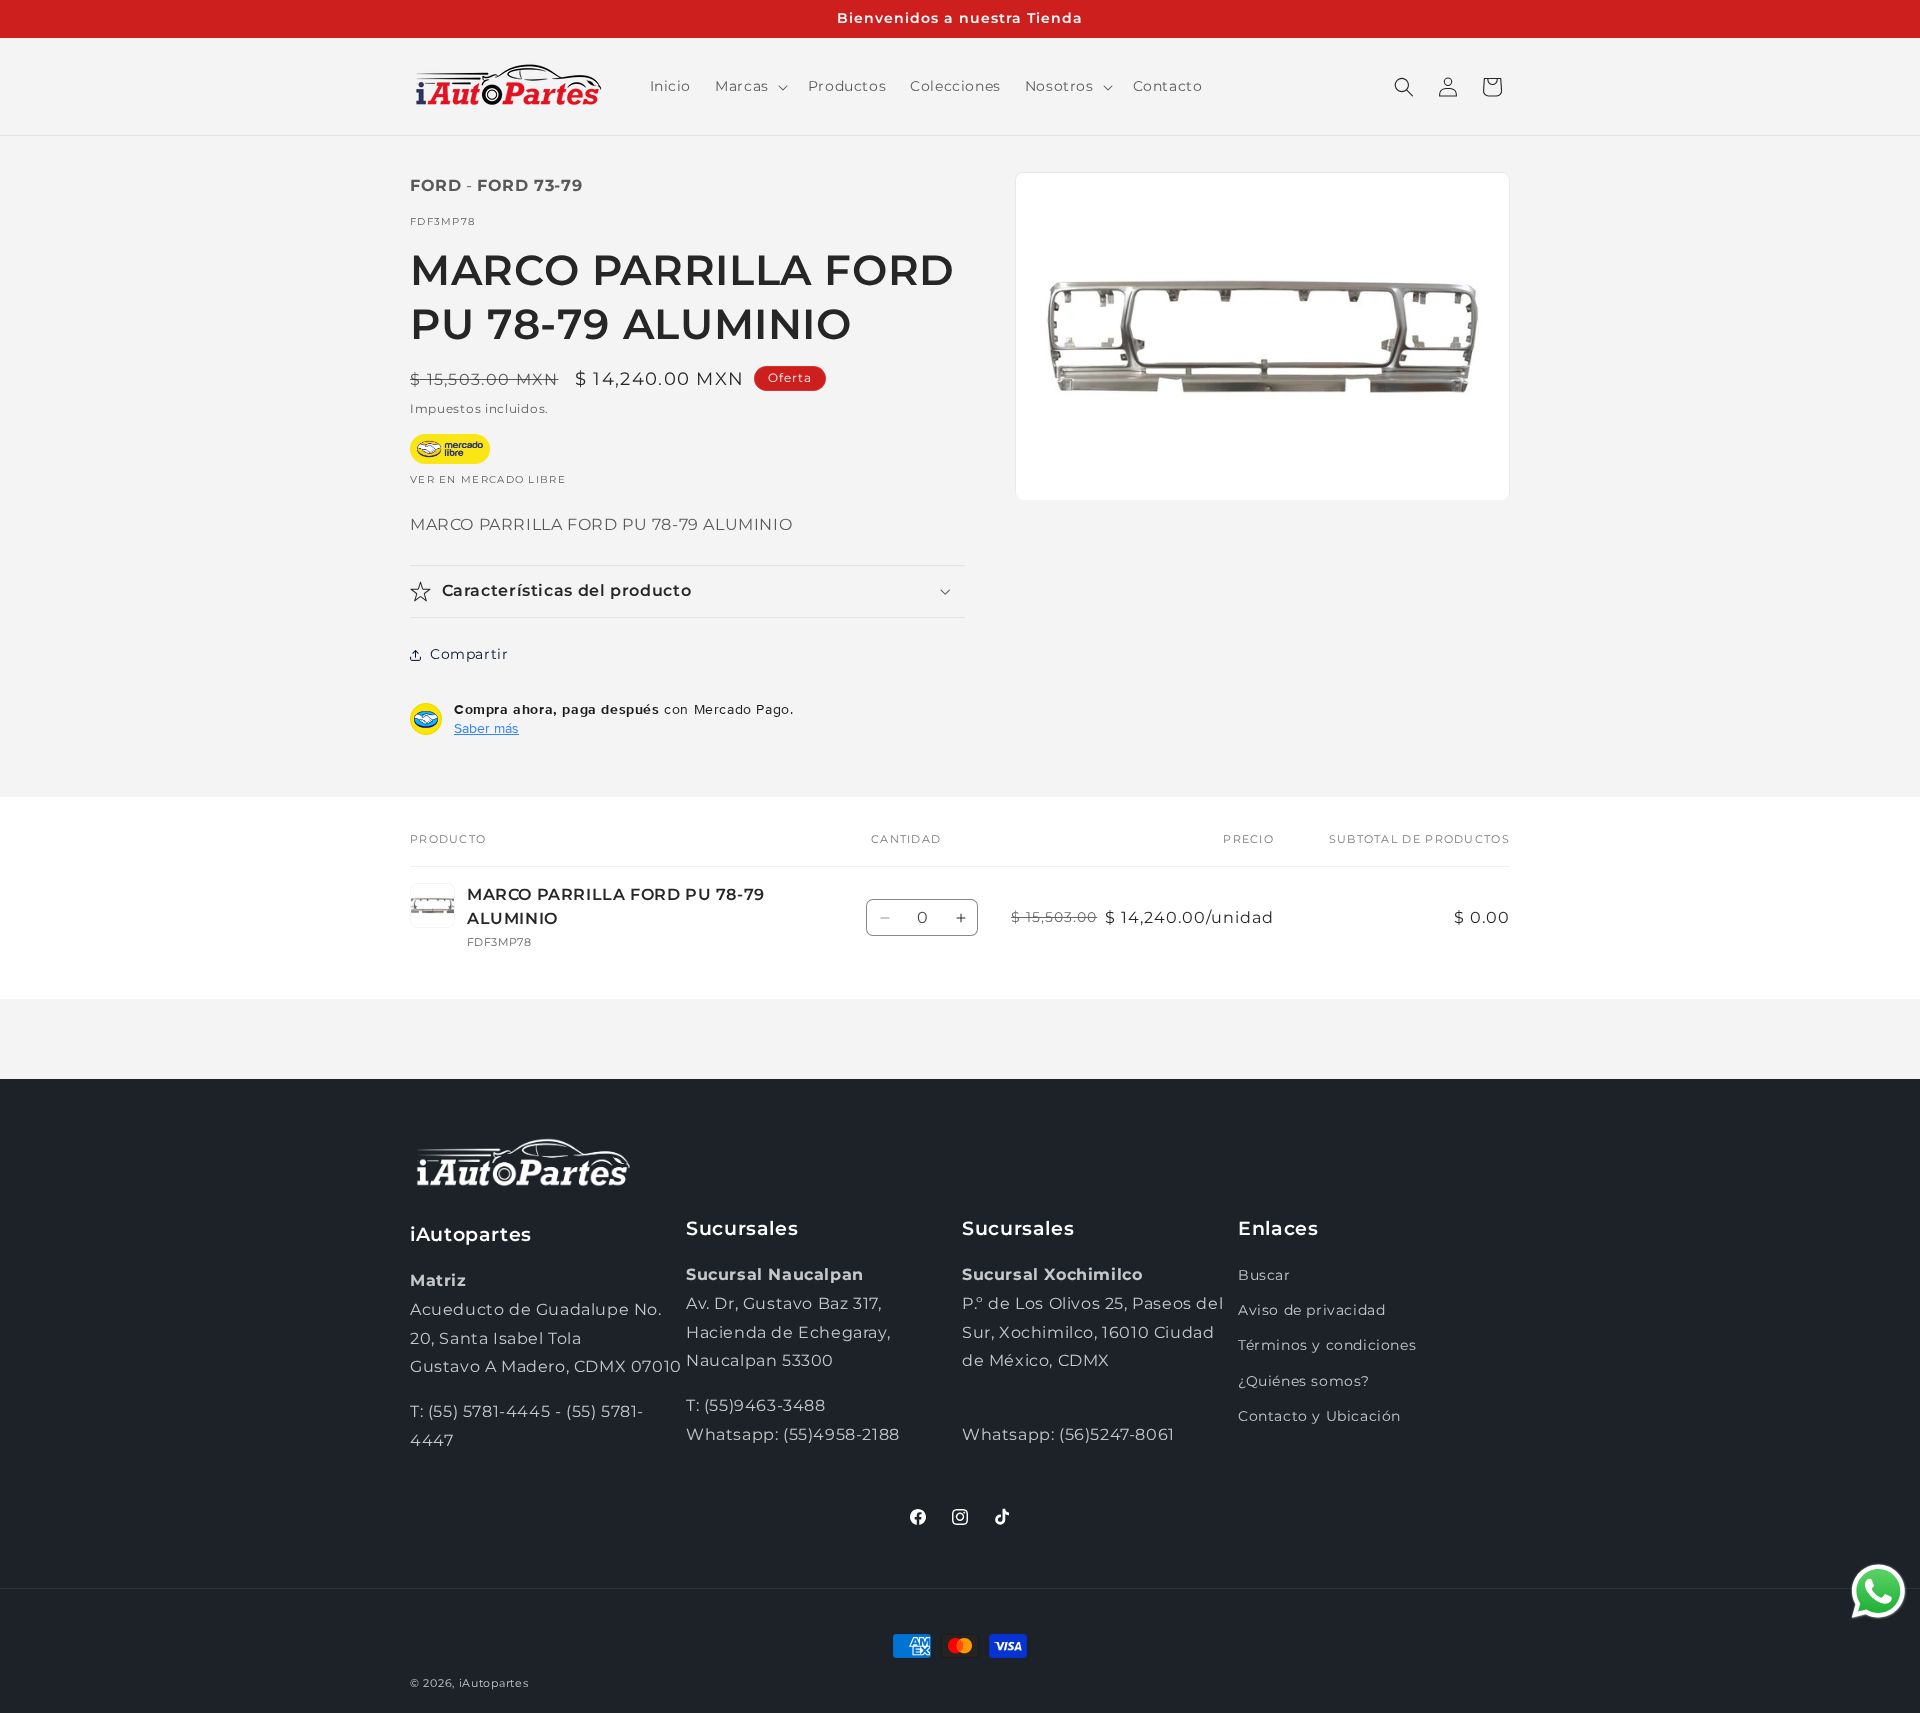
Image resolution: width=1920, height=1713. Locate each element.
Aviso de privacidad (1311, 1310)
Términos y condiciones (1327, 1345)
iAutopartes (494, 1683)
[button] (749, 86)
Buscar (1264, 1275)
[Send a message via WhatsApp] (1878, 1591)
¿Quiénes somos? (1304, 1381)
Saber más (486, 728)
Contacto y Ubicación (1319, 1416)
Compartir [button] (469, 654)
